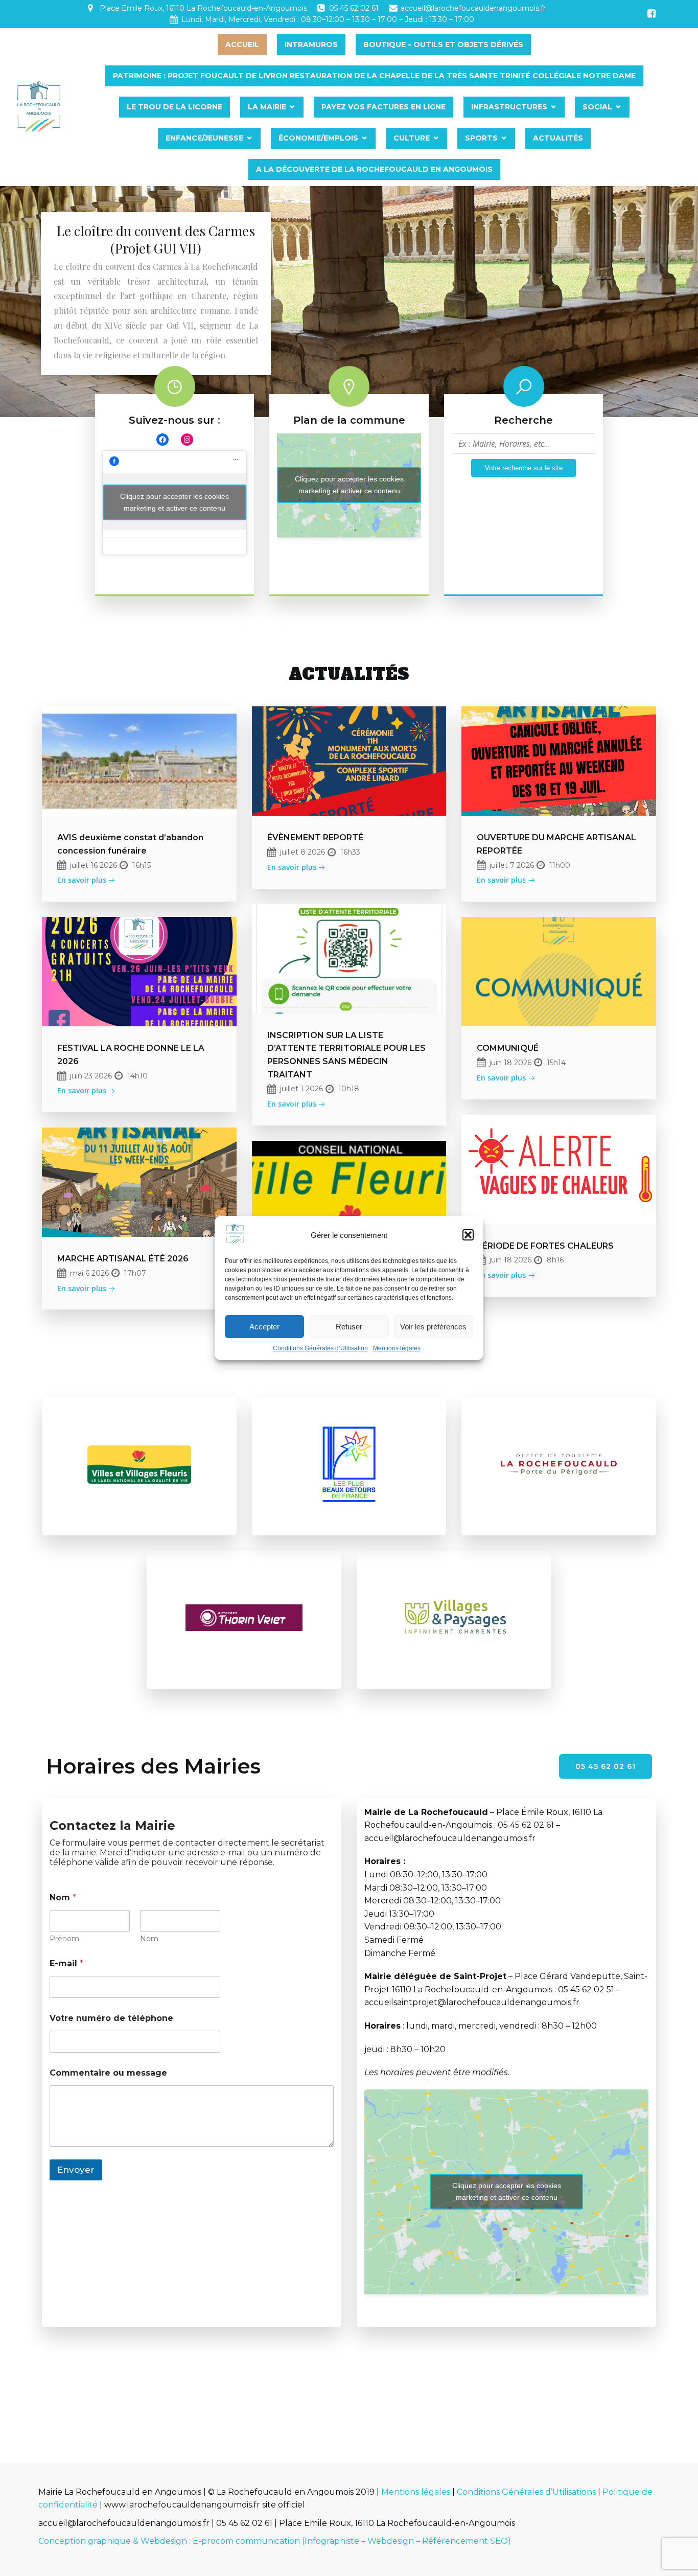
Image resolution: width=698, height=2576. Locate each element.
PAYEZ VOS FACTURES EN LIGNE (383, 107)
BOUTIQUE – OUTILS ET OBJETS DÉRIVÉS (443, 44)
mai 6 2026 (89, 1273)
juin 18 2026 (510, 1063)
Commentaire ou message (108, 2073)
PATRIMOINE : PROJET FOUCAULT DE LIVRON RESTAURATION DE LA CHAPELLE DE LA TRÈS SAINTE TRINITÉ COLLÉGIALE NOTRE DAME (374, 76)
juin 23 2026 (91, 1076)
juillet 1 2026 (301, 1089)
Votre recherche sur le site (524, 468)
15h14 (556, 1063)
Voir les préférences (433, 1327)
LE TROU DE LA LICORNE (175, 107)
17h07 (135, 1273)
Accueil (242, 44)
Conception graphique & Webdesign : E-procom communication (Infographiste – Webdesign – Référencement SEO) (275, 2541)
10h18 (349, 1089)
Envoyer (76, 2170)
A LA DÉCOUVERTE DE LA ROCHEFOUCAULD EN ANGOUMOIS (374, 169)
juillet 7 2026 (512, 865)
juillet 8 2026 (303, 852)
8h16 (555, 1260)
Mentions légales (397, 1348)
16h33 (350, 852)
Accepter (264, 1327)
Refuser (349, 1327)
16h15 (142, 865)
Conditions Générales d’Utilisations (526, 2492)
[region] (349, 302)
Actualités (558, 138)
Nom (149, 1939)
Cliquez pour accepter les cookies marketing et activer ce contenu (175, 502)
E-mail (66, 1963)
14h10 (137, 1076)
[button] (468, 1235)
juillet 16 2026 (94, 865)
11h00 (560, 865)
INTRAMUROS (311, 44)
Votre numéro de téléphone (111, 2018)
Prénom (64, 1939)
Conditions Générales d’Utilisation (320, 1348)
